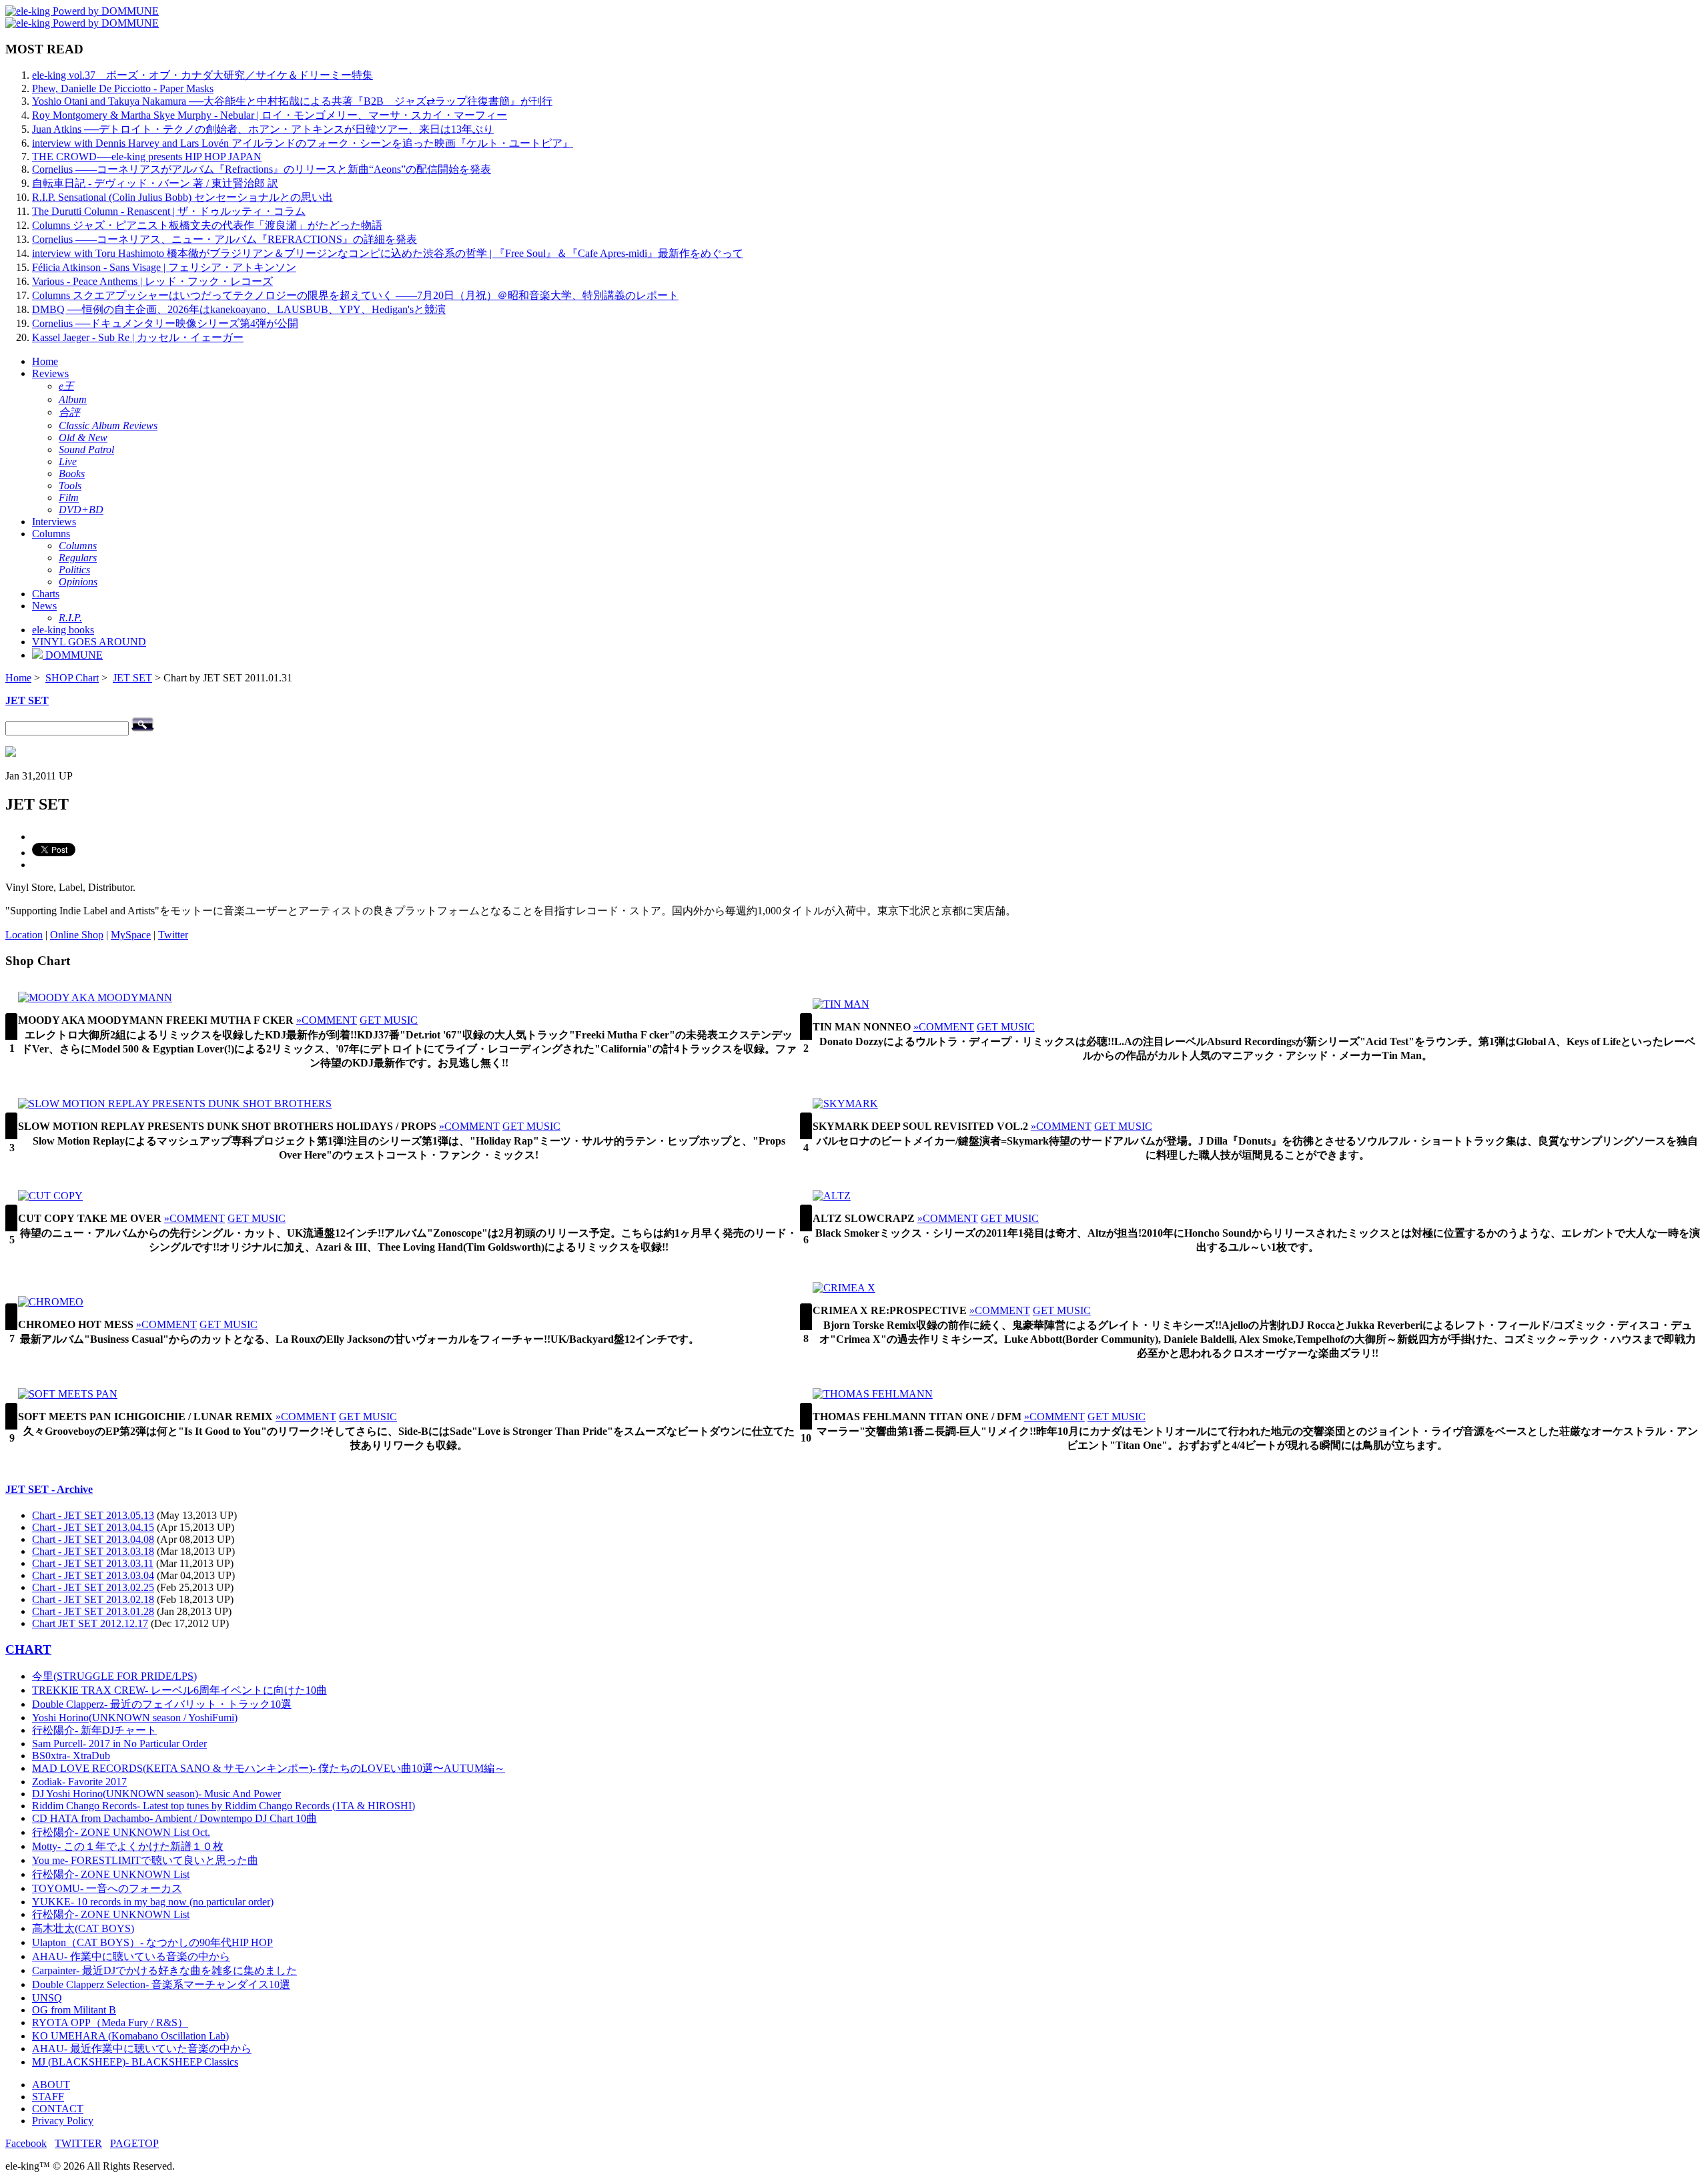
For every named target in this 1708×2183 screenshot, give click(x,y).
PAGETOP (134, 2143)
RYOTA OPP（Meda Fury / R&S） (110, 2022)
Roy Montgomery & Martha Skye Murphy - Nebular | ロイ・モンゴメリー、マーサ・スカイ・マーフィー (270, 115)
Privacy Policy (63, 2121)
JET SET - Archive (49, 1489)
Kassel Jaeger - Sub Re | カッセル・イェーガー (138, 337)
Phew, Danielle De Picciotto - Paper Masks (123, 88)
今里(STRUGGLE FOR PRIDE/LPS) (114, 1676)
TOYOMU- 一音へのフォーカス (107, 1888)
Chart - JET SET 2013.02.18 (93, 1599)
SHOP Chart (72, 678)
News (44, 606)
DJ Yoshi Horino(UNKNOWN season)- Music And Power (156, 1794)
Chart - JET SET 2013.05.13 (93, 1515)
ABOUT (51, 2085)
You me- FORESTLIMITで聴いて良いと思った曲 (145, 1860)
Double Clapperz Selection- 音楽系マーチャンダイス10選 (161, 1984)
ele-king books (63, 630)
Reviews (50, 373)
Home (45, 361)
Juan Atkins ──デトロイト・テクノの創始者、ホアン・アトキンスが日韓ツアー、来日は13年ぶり (263, 129)
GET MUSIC (389, 1020)
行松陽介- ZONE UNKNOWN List (111, 1874)
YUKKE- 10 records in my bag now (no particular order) (153, 1902)
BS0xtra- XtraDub (71, 1756)
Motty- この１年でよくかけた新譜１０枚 (128, 1846)
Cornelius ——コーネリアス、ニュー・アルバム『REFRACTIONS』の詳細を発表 (225, 239)
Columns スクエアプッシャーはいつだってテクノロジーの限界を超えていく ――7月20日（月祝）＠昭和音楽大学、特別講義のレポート (355, 295)
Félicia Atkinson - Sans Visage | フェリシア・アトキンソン (164, 267)
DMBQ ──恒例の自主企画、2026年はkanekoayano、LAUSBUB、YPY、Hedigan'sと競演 (239, 309)
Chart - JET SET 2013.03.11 (93, 1563)
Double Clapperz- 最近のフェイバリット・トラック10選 (162, 1704)
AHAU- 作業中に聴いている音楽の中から (131, 1956)
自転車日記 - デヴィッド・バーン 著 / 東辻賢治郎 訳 (155, 183)
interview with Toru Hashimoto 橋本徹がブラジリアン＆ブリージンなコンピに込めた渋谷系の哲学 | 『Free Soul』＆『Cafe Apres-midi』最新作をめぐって (388, 253)
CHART (28, 1649)
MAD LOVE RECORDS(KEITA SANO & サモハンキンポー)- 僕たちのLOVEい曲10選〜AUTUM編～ (269, 1768)
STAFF (48, 2097)
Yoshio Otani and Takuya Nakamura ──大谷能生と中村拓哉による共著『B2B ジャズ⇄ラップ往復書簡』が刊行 (292, 101)
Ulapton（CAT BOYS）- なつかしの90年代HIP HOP (152, 1942)
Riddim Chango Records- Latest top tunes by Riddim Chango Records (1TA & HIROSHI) (224, 1806)
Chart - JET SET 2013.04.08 (93, 1539)
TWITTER (78, 2143)
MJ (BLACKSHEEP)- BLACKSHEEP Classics (135, 2062)
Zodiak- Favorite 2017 (79, 1782)
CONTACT (58, 2109)
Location (24, 935)
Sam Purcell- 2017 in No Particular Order (119, 1744)
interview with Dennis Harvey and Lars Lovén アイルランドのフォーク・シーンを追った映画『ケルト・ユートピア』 (303, 143)
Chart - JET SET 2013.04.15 (93, 1527)
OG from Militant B (74, 2010)
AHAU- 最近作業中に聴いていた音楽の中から (142, 2049)
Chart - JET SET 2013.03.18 (93, 1551)
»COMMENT (327, 1020)
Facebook (26, 2143)
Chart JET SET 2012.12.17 (90, 1623)
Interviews (54, 522)
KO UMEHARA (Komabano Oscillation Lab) (130, 2036)
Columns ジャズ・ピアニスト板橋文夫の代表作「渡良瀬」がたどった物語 (207, 225)
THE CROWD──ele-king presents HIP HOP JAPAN (147, 157)
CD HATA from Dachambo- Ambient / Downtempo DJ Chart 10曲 (174, 1818)
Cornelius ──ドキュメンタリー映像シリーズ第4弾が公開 (165, 323)
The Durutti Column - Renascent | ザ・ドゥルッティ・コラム (169, 211)
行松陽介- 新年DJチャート (94, 1730)
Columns (51, 534)
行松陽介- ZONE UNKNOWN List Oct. (121, 1832)
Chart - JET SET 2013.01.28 (93, 1611)
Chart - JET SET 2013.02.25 (93, 1587)
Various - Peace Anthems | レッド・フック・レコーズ (152, 281)
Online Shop (77, 935)
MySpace (131, 935)
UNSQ (47, 1998)
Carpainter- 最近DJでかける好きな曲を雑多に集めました (164, 1970)
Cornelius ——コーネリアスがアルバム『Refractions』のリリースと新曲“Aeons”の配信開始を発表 (262, 169)
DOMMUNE (73, 655)
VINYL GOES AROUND (89, 642)
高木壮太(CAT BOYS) (83, 1928)
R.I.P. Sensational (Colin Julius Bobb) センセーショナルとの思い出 (182, 197)
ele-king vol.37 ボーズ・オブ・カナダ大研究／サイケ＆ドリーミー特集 (202, 75)
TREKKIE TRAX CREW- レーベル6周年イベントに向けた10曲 (179, 1690)
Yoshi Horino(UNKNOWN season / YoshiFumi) (135, 1718)
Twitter (173, 935)
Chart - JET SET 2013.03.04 (93, 1575)
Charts (46, 594)
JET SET (132, 678)
